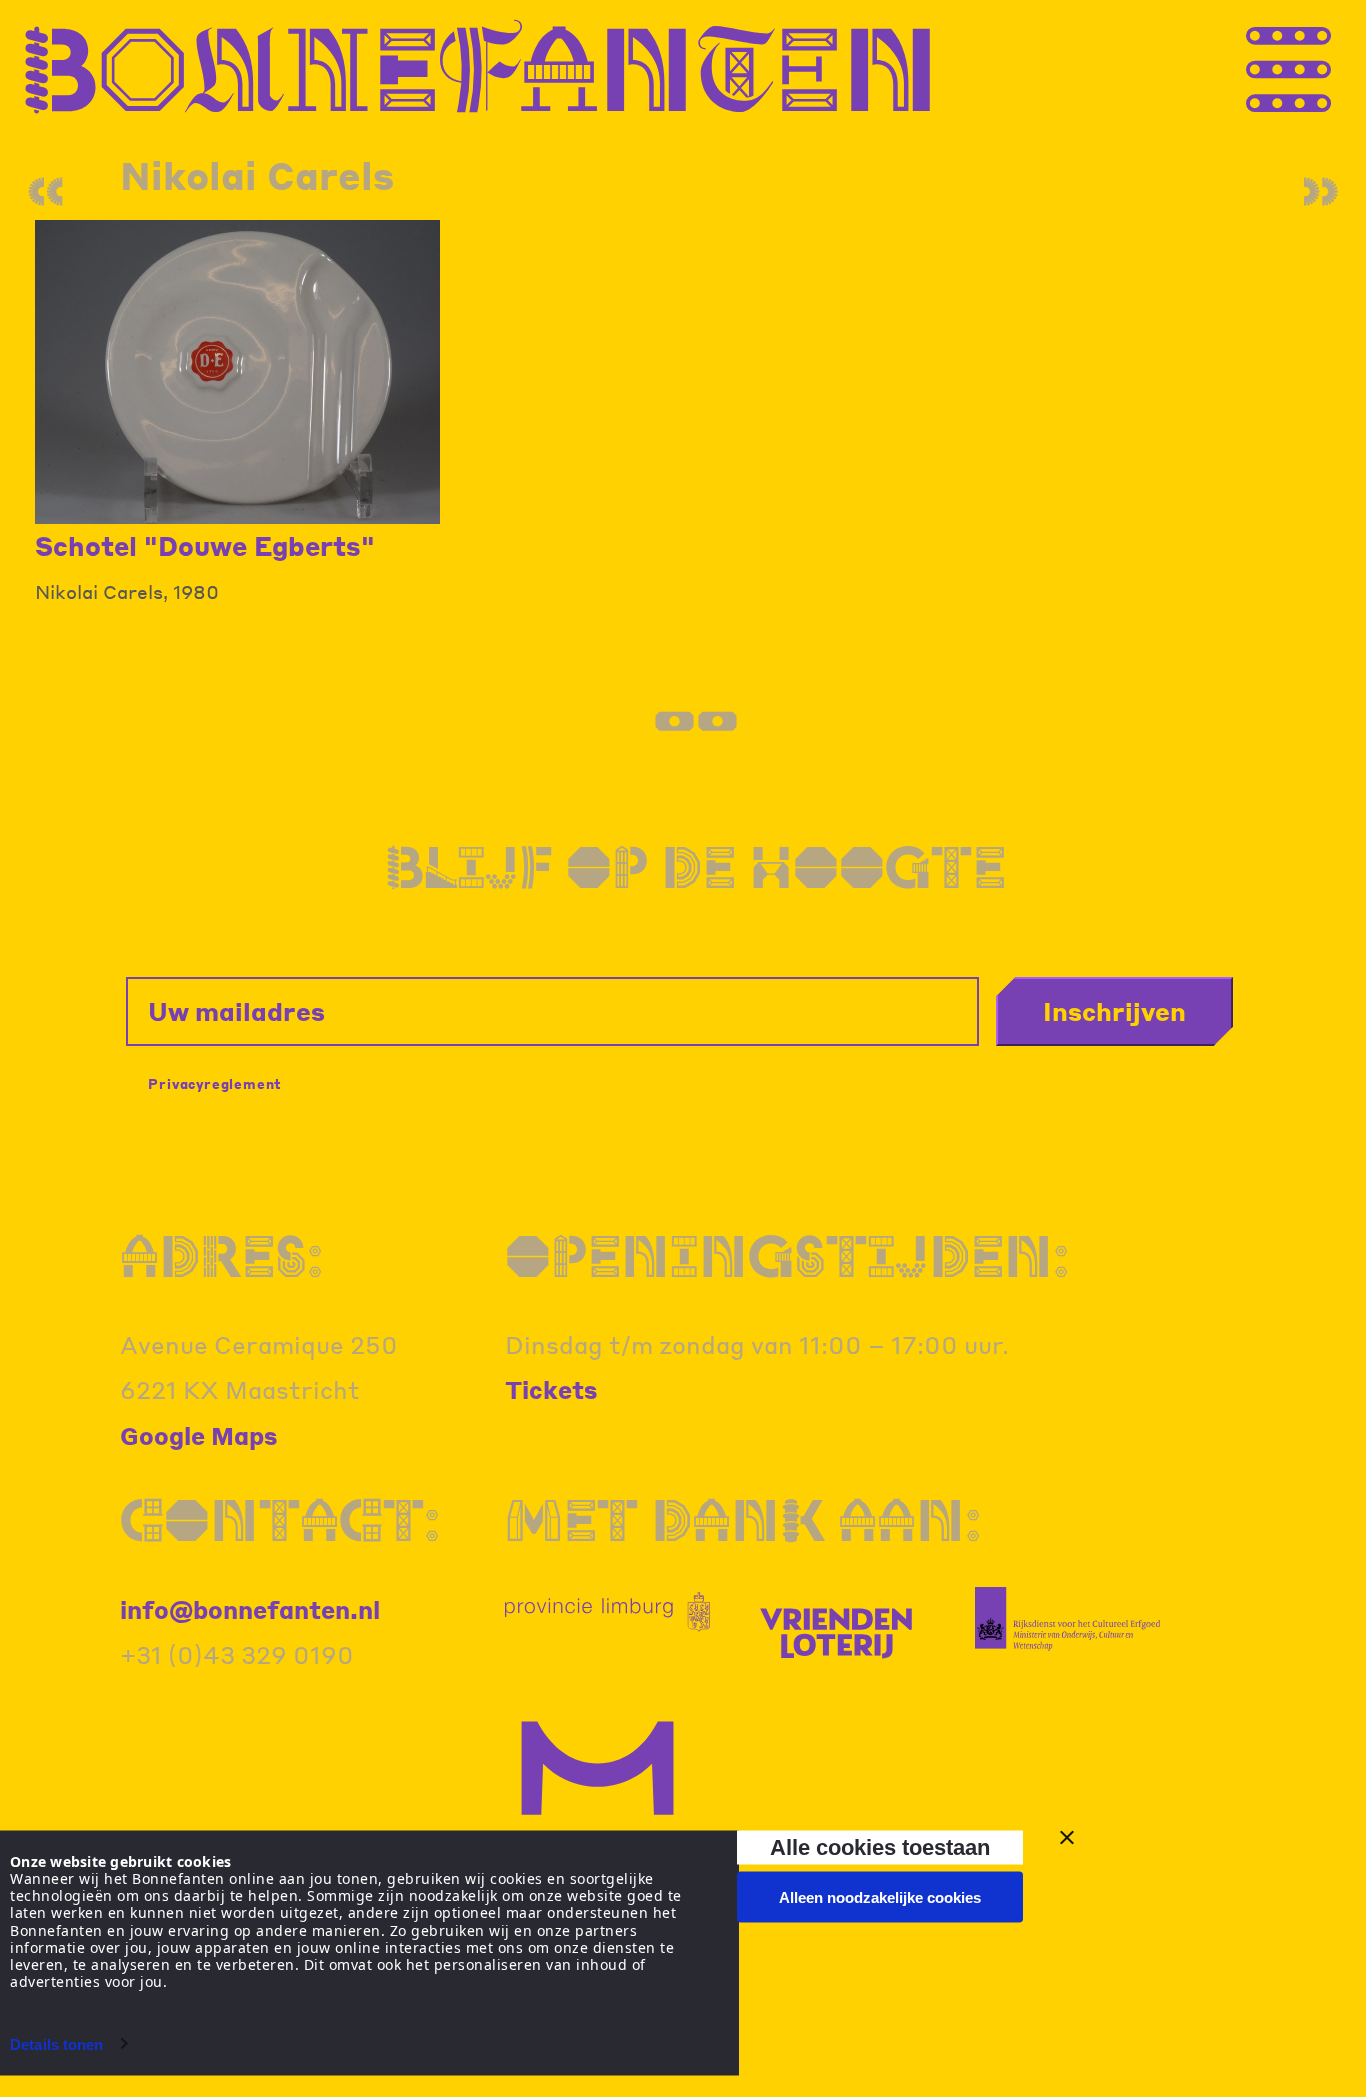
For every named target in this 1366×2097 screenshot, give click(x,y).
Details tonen (56, 2043)
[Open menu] (1326, 68)
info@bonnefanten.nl (250, 1609)
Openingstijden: (787, 1255)
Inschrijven (1114, 1011)
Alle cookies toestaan (880, 1846)
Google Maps (199, 1435)
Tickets (551, 1389)
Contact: (280, 1519)
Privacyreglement (215, 1083)
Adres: (221, 1255)
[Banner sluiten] (1067, 1838)
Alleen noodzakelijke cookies (880, 1897)
